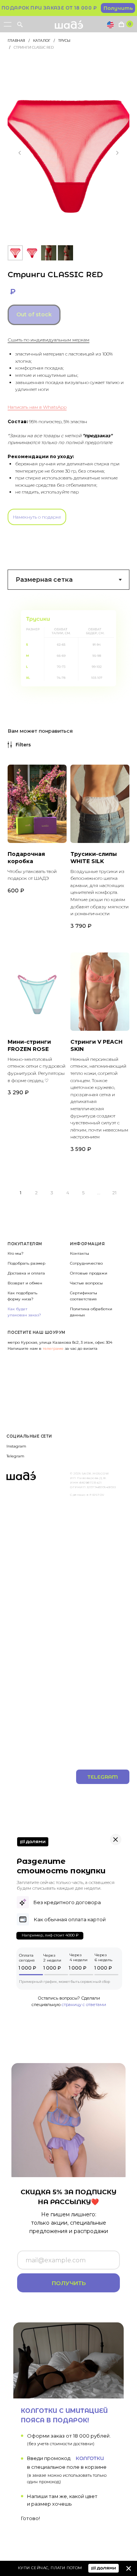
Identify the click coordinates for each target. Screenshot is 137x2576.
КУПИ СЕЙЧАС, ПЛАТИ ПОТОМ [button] (50, 2568)
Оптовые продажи (89, 1273)
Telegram (15, 1456)
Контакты (80, 1253)
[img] (129, 2568)
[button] (118, 8)
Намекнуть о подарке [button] (37, 517)
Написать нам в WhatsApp (37, 407)
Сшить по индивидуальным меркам (49, 340)
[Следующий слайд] (117, 153)
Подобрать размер (26, 1263)
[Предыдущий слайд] (20, 153)
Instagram (16, 1446)
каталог (42, 40)
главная (16, 40)
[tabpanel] (68, 649)
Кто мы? (16, 1253)
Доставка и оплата (26, 1273)
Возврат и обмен (25, 1283)
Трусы (64, 40)
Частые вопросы (86, 1283)
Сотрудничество (86, 1263)
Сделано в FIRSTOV (87, 1495)
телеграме (54, 1348)
